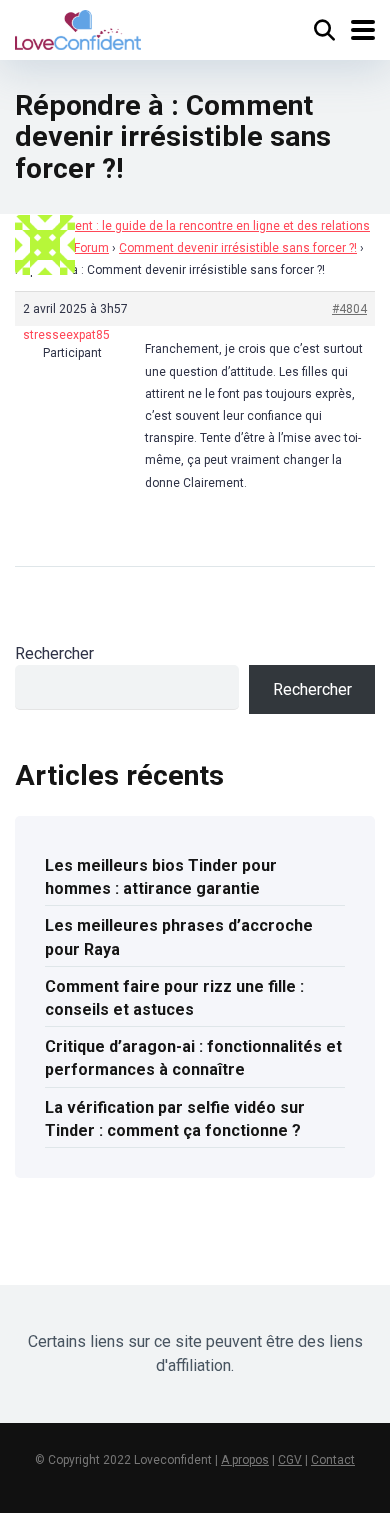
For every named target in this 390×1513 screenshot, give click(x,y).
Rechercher (54, 653)
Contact (333, 1460)
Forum (91, 248)
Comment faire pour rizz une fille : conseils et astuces (174, 998)
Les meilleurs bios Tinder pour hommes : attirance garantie (161, 877)
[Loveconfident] (78, 27)
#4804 (349, 309)
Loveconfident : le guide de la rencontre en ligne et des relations (192, 226)
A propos (245, 1460)
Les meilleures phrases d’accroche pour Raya (179, 937)
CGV (290, 1460)
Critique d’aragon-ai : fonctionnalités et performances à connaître (193, 1058)
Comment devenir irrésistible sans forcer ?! (238, 248)
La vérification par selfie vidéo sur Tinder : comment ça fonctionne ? (175, 1119)
